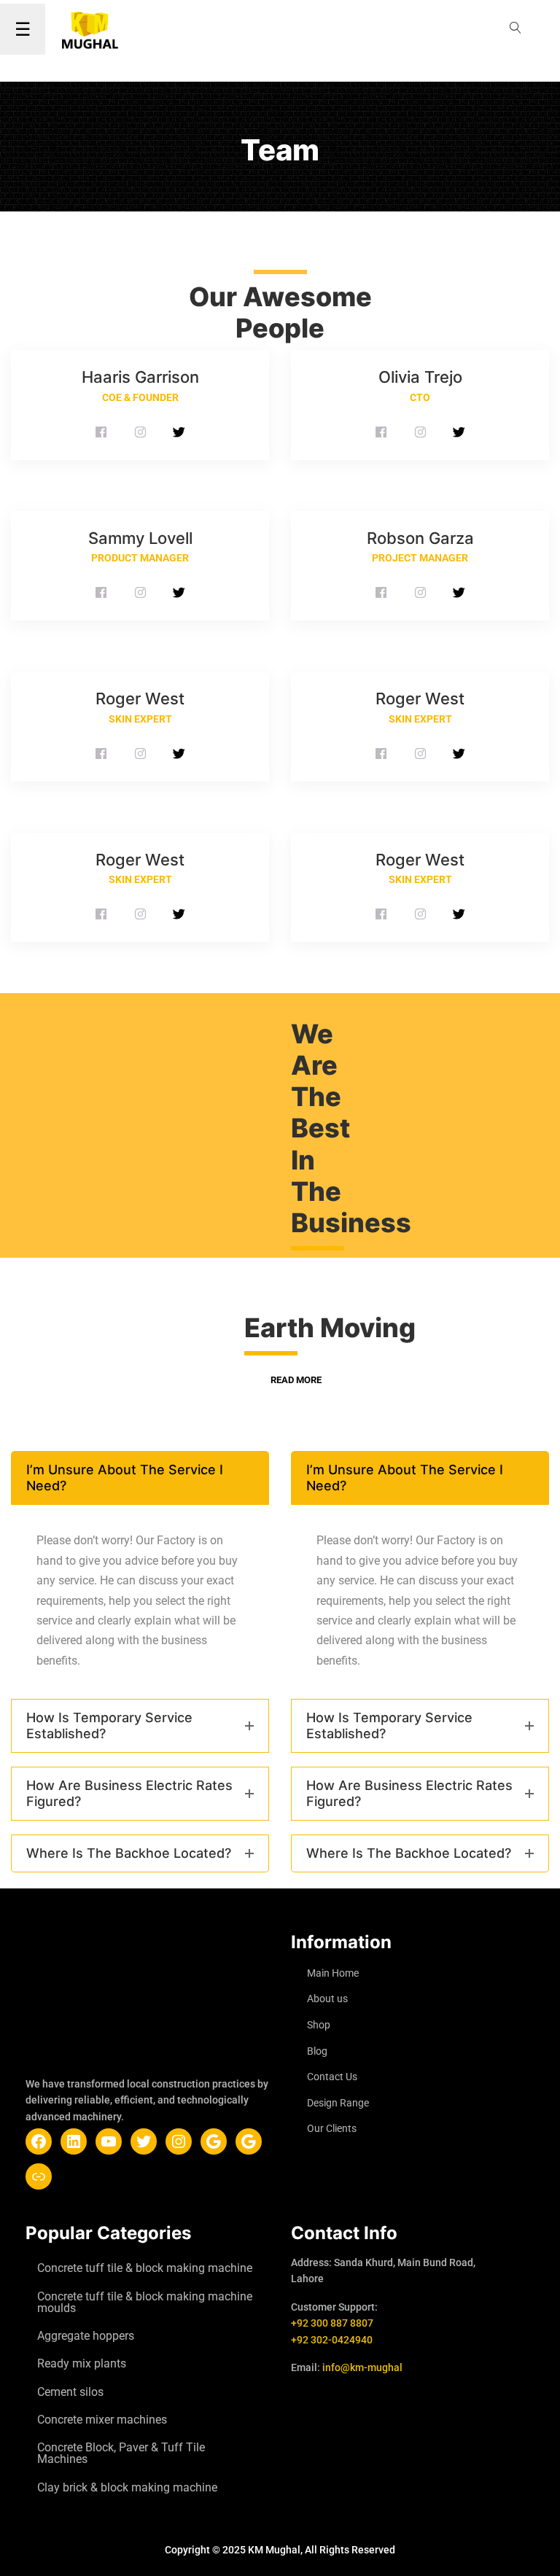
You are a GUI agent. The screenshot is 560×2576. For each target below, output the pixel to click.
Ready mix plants (82, 2363)
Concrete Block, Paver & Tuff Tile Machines (121, 2453)
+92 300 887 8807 (332, 2323)
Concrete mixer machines (102, 2420)
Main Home (333, 1973)
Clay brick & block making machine (127, 2487)
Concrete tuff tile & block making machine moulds (145, 2302)
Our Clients (332, 2128)
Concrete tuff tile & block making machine (145, 2268)
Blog (317, 2051)
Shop (319, 2025)
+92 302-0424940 (332, 2340)
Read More (296, 1380)
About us (327, 1999)
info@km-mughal (362, 2367)
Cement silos (70, 2392)
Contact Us (332, 2077)
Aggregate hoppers (86, 2336)
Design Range (338, 2103)
